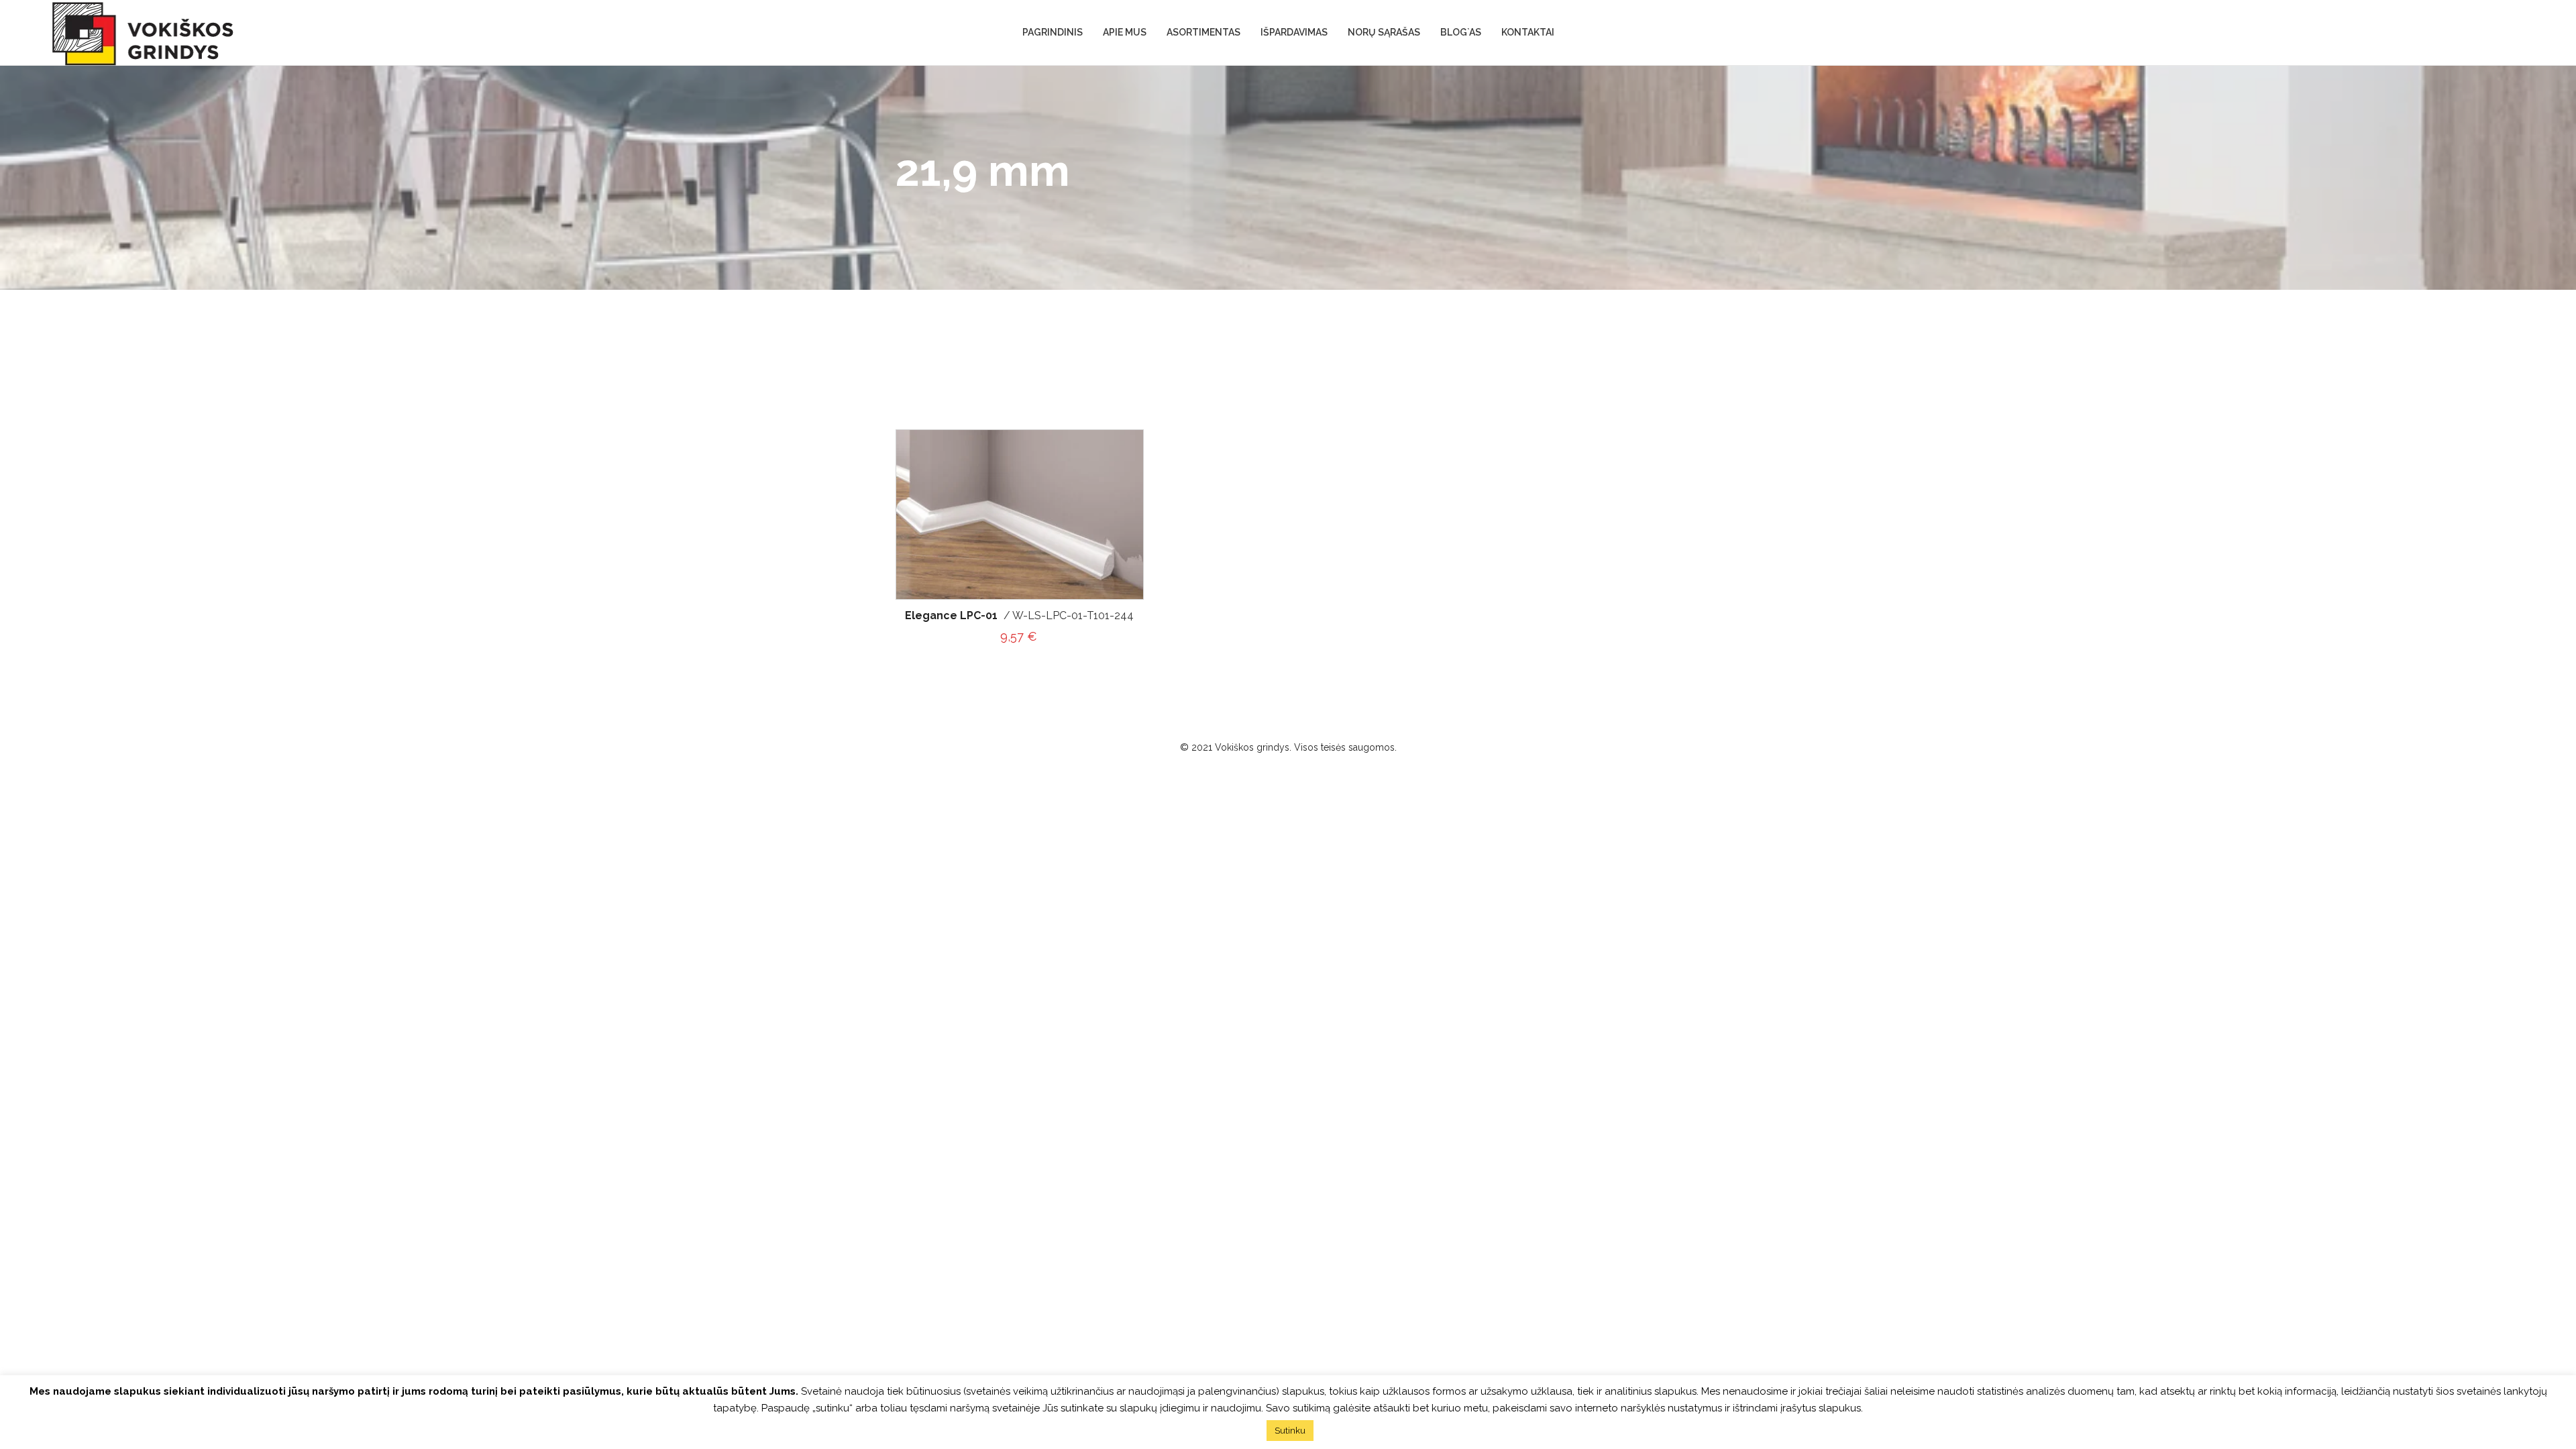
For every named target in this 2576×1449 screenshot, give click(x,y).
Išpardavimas (1294, 32)
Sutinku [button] (1290, 1431)
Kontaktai (1528, 32)
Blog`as (1461, 32)
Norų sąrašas (1384, 32)
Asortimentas (1203, 32)
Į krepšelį (1121, 503)
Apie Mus (1125, 32)
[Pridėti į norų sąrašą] (1121, 442)
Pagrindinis (1053, 32)
